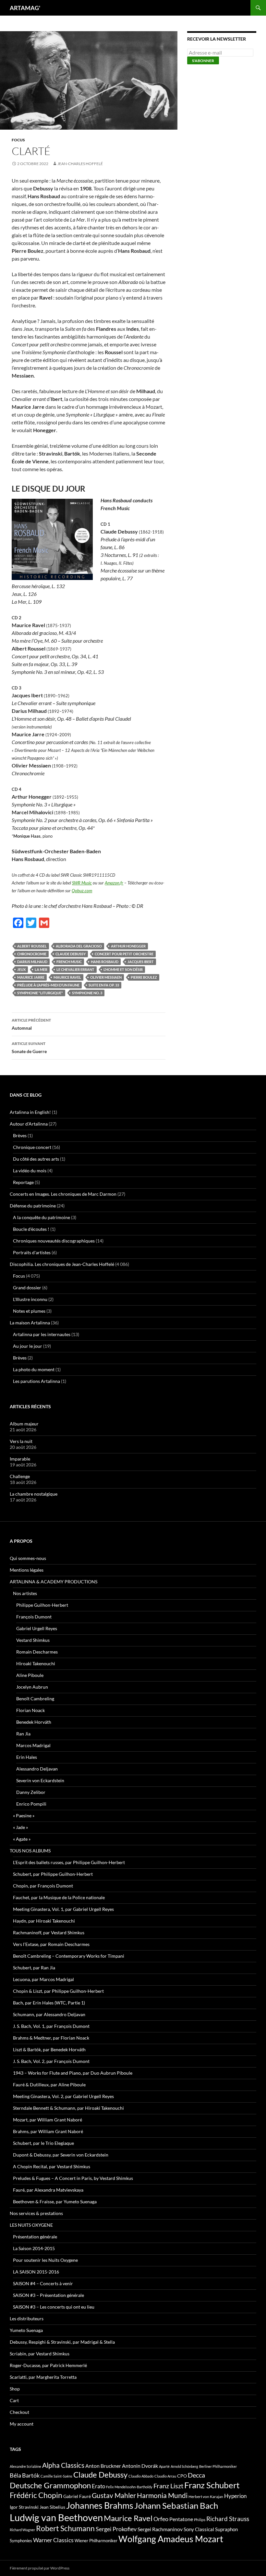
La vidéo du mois (30, 1171)
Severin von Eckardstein (40, 1780)
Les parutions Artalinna (36, 1381)
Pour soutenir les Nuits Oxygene (45, 2260)
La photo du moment (34, 1369)
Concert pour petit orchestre (124, 954)
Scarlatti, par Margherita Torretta (43, 2377)
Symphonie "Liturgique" (40, 993)
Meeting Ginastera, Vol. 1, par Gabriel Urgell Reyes (63, 1909)
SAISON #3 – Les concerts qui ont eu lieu (54, 2307)
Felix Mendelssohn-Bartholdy (129, 2487)
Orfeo (161, 2519)
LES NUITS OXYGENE (31, 2225)
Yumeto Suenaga (26, 2330)
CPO (182, 2476)
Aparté (164, 2466)
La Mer (41, 969)
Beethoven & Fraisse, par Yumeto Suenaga (55, 2202)
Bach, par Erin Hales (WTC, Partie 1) (49, 2003)
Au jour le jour (28, 1346)
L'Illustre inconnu (30, 1299)
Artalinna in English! (30, 1112)
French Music (69, 962)
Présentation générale (35, 2237)
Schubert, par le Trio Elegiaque (43, 2143)
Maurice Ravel (67, 977)
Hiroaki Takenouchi (36, 1663)
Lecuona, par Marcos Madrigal (43, 1979)
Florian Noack (30, 1710)
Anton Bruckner (103, 2466)
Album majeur (24, 1424)
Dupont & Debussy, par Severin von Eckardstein (61, 2155)
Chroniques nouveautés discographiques (54, 1241)
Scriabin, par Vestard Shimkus (40, 2354)
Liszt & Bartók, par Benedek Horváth (49, 2049)
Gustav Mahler (114, 2495)
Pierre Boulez (144, 977)
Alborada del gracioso (79, 946)
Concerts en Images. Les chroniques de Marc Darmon (63, 1194)
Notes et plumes (29, 1311)
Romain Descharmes (37, 1652)
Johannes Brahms (100, 2505)
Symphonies (21, 2541)
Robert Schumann (65, 2528)
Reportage (23, 1182)
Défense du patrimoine (33, 1206)
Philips (200, 2520)
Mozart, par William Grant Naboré (48, 2120)
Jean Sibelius (52, 2507)
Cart (14, 2400)
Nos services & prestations (36, 2213)
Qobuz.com (82, 891)
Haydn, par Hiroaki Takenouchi (44, 1921)
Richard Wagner (22, 2530)
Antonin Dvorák (140, 2466)
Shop (15, 2389)
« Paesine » (24, 1816)
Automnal (31, 1024)
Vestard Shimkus (33, 1640)
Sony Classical (199, 2529)
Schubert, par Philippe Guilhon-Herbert (53, 1874)
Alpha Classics (63, 2465)
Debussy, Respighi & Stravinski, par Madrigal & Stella (62, 2342)
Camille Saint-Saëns (56, 2476)
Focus (18, 140)
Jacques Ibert (141, 962)
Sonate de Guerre (29, 1048)
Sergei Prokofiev (116, 2529)
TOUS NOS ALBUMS (30, 1851)
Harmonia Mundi (162, 2495)
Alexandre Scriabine (25, 2466)
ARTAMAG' (25, 8)
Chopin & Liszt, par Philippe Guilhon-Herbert (58, 1991)
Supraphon (226, 2529)
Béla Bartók (25, 2475)
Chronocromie (32, 954)
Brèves (20, 1135)
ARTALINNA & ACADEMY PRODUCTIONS (54, 1582)
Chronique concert (32, 1147)
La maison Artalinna (30, 1323)
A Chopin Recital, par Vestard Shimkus (52, 2166)
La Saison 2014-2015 (34, 2248)
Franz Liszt (168, 2486)
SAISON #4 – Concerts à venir (43, 2283)
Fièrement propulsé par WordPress (40, 2568)
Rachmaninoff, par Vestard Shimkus (49, 1932)
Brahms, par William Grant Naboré (48, 2131)
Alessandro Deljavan (37, 1769)
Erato (98, 2486)
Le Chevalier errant (75, 969)
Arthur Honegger (128, 946)
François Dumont (34, 1617)
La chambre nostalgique (34, 1494)
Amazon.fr (114, 883)
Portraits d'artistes (32, 1252)
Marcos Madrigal (33, 1745)
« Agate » (22, 1839)
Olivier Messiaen (106, 977)
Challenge (20, 1476)
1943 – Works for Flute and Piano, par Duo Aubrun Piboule (73, 2073)
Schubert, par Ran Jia (34, 1968)
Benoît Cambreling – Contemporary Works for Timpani (69, 1956)
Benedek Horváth (34, 1722)
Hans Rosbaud (105, 962)
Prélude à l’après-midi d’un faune (48, 985)
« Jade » (20, 1827)
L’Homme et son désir (123, 969)
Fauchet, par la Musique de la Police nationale (59, 1897)
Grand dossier (27, 1288)
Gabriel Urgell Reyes (37, 1628)
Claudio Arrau (165, 2476)
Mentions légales (27, 1570)
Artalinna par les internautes (42, 1334)
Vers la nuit (21, 1441)
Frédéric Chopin (36, 2495)
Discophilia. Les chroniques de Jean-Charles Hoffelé (62, 1264)
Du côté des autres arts (36, 1159)
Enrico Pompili (31, 1804)
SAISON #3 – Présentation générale (48, 2295)
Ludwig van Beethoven (56, 2517)
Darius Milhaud (32, 962)
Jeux (21, 969)
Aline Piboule (30, 1675)
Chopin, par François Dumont (43, 1886)
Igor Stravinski (24, 2507)
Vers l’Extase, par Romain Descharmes (51, 1944)
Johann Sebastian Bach (176, 2505)
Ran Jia (23, 1734)
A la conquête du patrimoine (42, 1217)
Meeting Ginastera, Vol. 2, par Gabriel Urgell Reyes (63, 2096)
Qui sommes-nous (28, 1558)
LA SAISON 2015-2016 (36, 2272)
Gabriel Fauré (77, 2496)
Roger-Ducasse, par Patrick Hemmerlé (48, 2365)
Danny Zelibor (31, 1792)
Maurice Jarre (31, 977)
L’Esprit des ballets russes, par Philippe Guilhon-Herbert (69, 1862)
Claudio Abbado (141, 2476)
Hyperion (235, 2496)
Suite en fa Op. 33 (104, 985)
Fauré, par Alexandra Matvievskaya (48, 2190)
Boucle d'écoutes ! (31, 1229)
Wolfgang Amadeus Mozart (171, 2539)
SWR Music (82, 883)
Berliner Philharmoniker (218, 2466)
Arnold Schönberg (184, 2466)
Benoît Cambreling (35, 1699)
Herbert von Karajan (206, 2497)
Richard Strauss (228, 2519)
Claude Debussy (71, 954)
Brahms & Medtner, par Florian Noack (51, 2038)
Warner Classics (53, 2540)
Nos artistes (25, 1593)
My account (22, 2424)
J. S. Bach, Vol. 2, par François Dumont (51, 2061)
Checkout (19, 2412)
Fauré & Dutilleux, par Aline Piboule (49, 2085)
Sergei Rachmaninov (160, 2529)
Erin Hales (27, 1757)
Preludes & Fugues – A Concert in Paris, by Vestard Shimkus (73, 2178)
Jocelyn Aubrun (32, 1687)
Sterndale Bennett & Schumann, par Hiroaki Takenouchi (68, 2108)
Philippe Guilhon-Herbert (42, 1605)
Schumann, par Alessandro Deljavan (49, 2014)
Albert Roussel (32, 946)
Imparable (20, 1459)
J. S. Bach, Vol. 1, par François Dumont (51, 2026)
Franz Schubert (212, 2485)
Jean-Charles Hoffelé (80, 164)
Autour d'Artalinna (29, 1124)
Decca (196, 2475)
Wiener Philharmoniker (96, 2541)
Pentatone (181, 2519)
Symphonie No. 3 (87, 993)
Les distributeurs (27, 2318)
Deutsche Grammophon (50, 2485)
